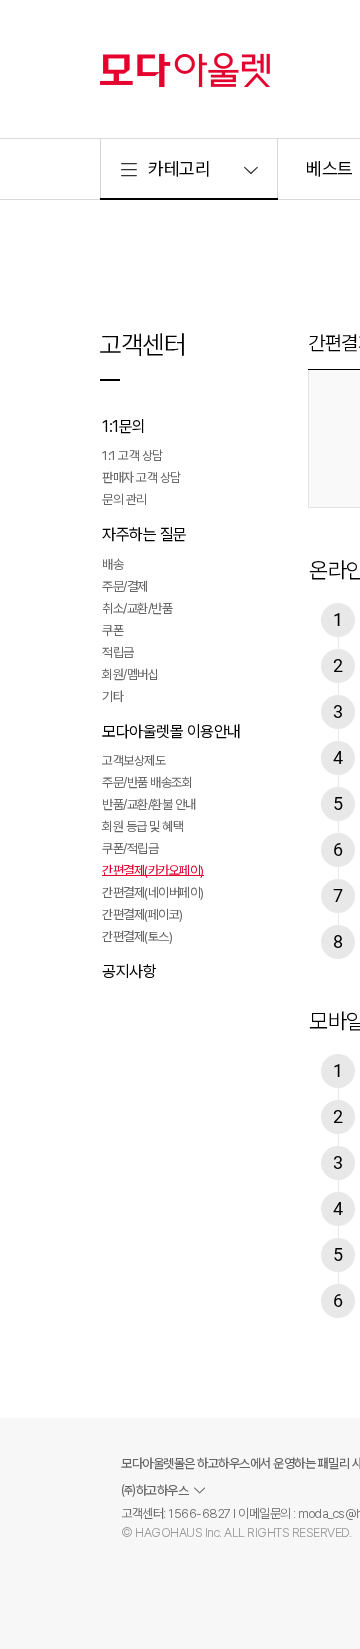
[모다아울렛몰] (185, 70)
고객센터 (142, 344)
